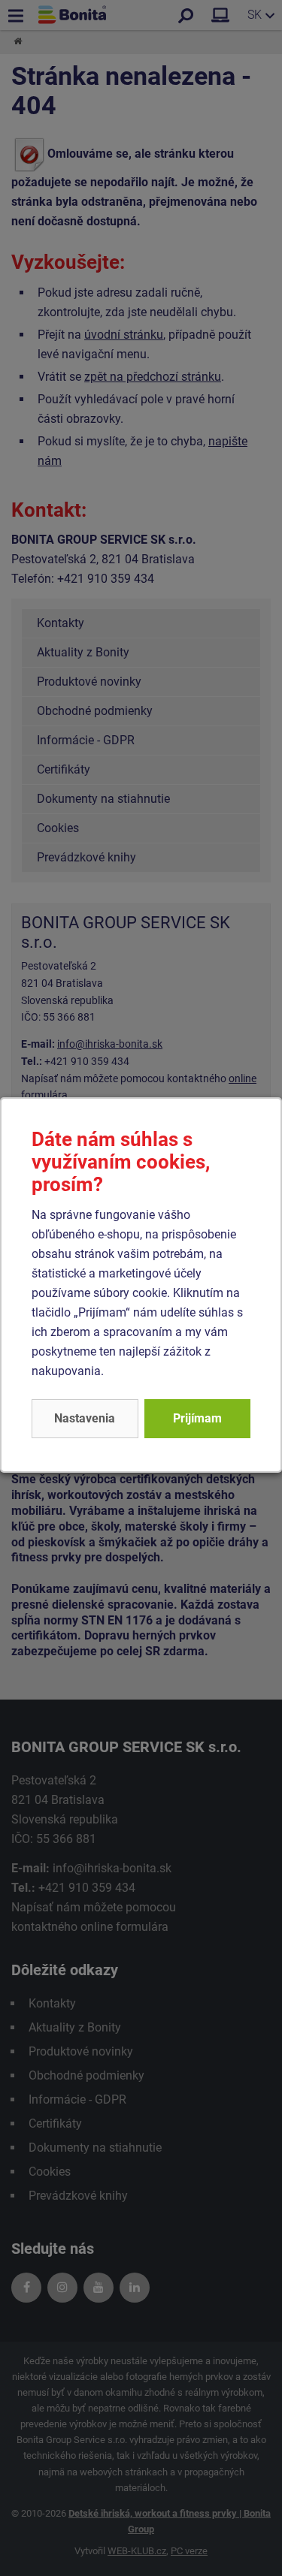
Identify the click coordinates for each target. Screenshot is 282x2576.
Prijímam (197, 1418)
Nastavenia (85, 1418)
